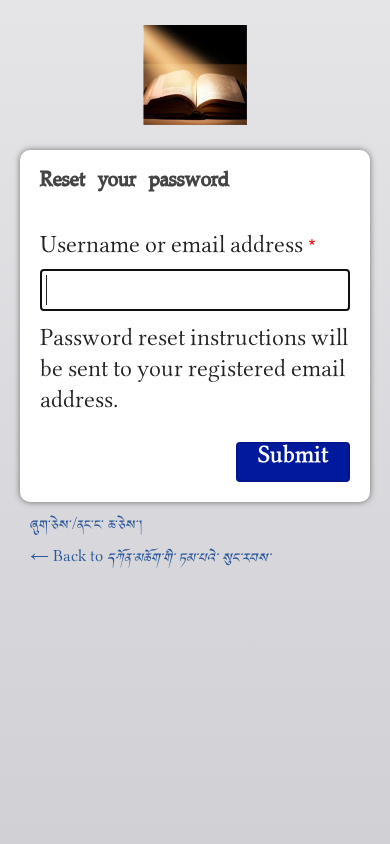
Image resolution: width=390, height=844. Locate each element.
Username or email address (171, 252)
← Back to (150, 561)
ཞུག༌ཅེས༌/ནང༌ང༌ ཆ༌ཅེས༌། (86, 528)
